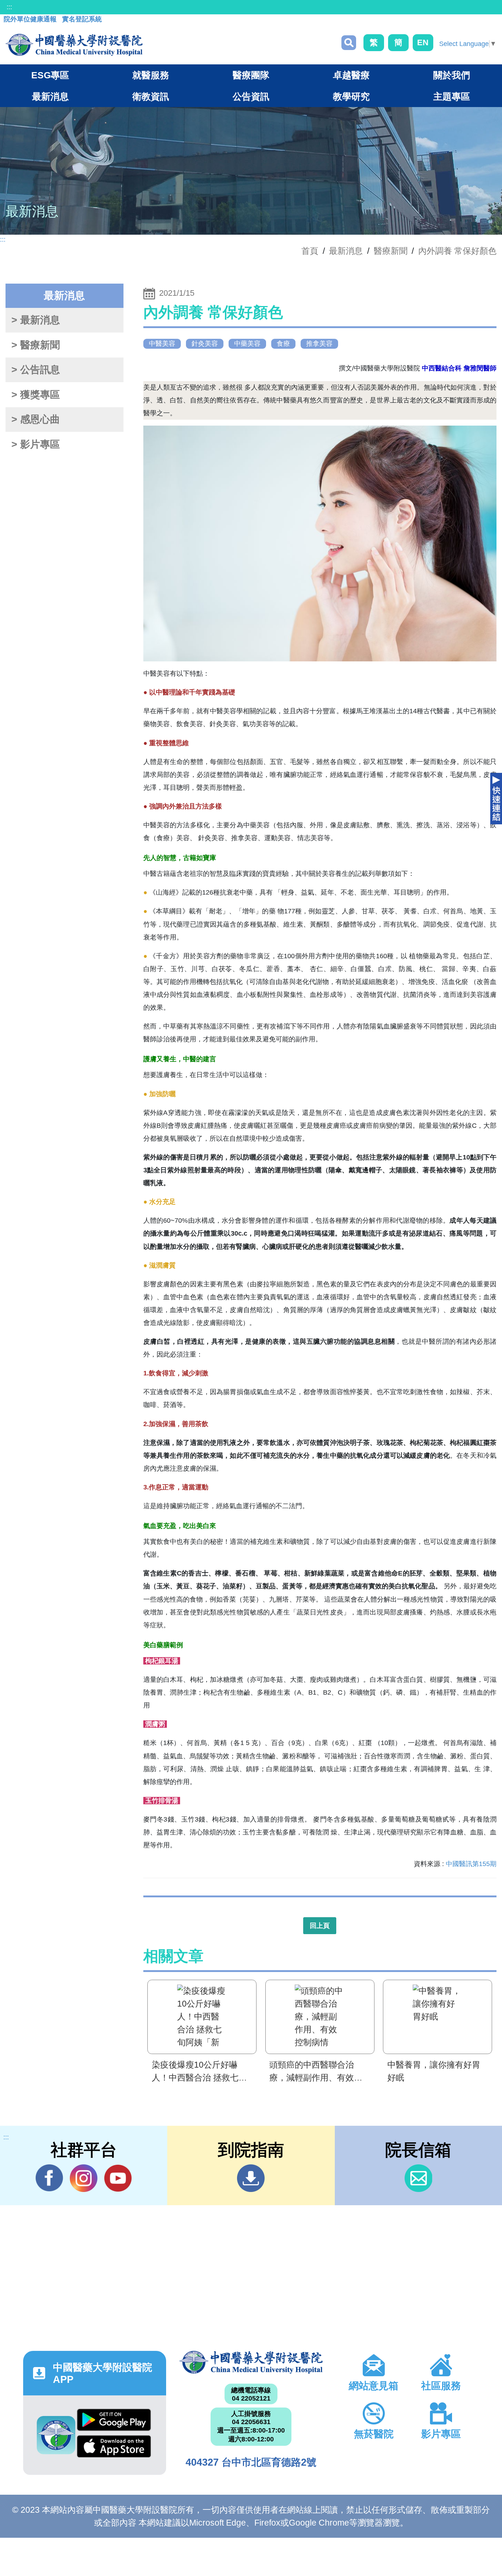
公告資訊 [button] (251, 96)
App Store (114, 2448)
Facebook (49, 2178)
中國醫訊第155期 (471, 1864)
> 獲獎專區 (36, 395)
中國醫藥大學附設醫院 (251, 2362)
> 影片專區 (36, 444)
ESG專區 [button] (50, 75)
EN (423, 42)
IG (84, 2178)
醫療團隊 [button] (251, 75)
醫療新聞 (391, 251)
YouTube (118, 2178)
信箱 (418, 2178)
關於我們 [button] (452, 75)
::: (9, 7)
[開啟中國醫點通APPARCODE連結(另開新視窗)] (56, 2435)
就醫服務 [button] (151, 75)
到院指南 (251, 2178)
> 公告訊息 (36, 370)
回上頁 (320, 1926)
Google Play (114, 2422)
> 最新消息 (36, 320)
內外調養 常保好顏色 (457, 251)
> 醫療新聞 (36, 345)
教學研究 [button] (351, 96)
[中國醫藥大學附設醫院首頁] (74, 45)
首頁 (310, 251)
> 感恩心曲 (36, 419)
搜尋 (349, 43)
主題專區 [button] (452, 96)
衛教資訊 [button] (151, 96)
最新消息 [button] (50, 96)
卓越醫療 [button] (351, 75)
